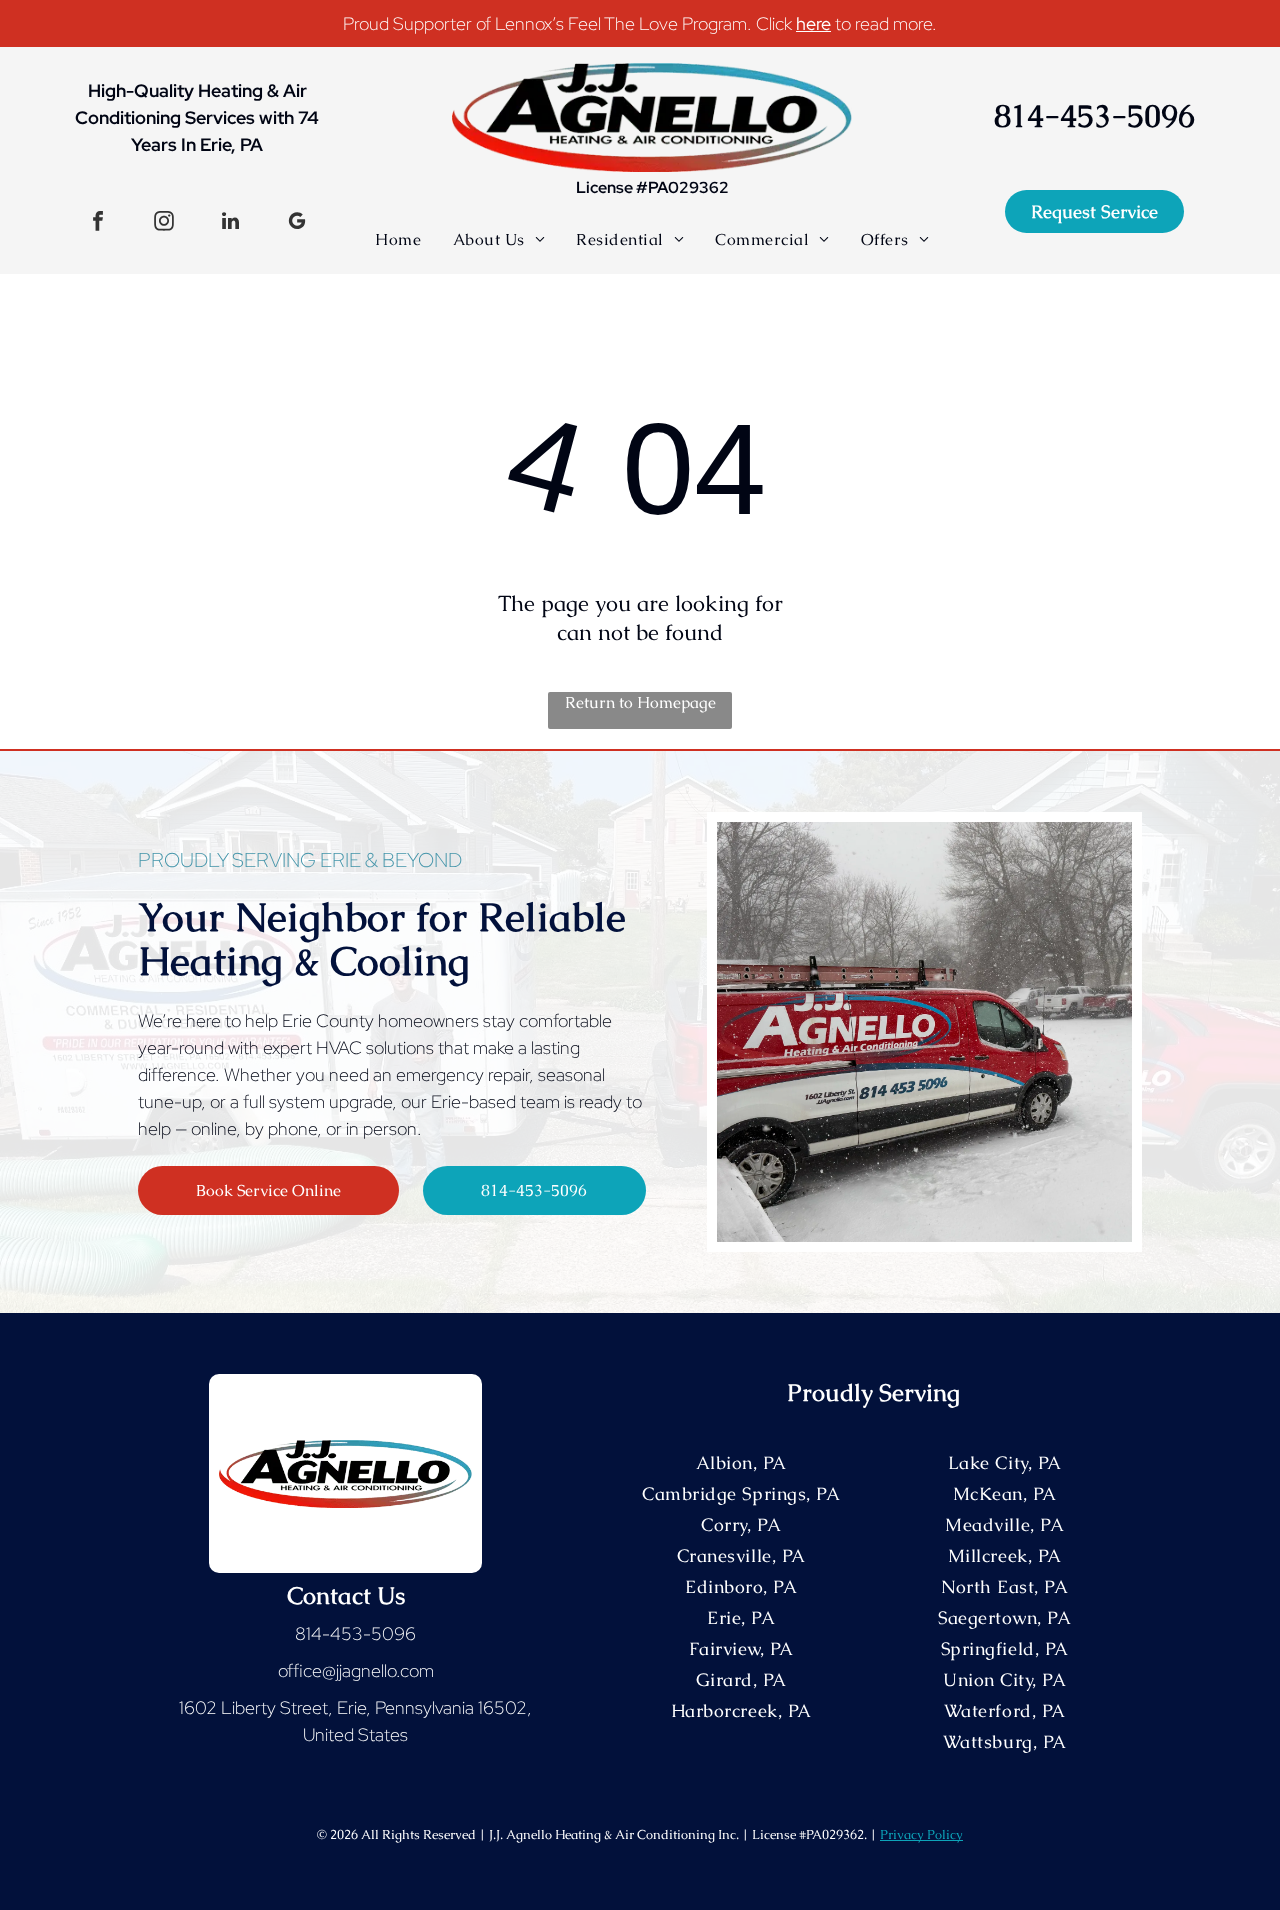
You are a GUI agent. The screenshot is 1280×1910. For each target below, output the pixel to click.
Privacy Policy (921, 1834)
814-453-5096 (355, 1633)
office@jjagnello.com (356, 1670)
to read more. (886, 23)
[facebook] (98, 223)
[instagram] (164, 223)
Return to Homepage (640, 702)
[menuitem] (398, 239)
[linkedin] (231, 223)
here (813, 23)
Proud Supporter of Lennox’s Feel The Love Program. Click (567, 23)
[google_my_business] (297, 223)
